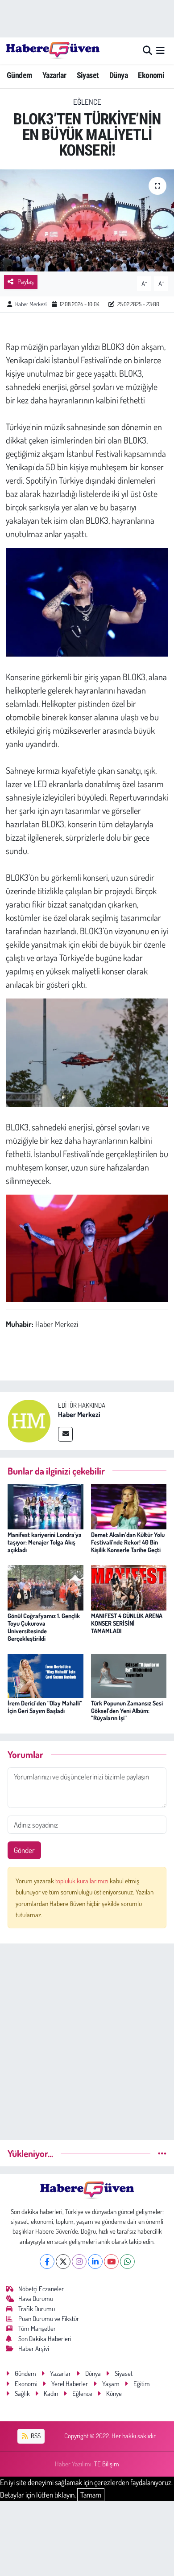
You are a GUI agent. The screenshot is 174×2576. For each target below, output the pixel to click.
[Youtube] (111, 2262)
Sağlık (22, 2393)
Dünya (118, 75)
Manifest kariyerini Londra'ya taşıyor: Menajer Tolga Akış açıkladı (45, 1542)
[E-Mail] (65, 1434)
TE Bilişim (107, 2464)
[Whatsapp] (127, 2262)
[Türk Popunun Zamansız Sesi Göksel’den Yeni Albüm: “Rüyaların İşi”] (129, 1674)
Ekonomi (151, 75)
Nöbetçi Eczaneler (41, 2289)
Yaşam (111, 2384)
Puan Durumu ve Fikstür (49, 2319)
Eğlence (87, 102)
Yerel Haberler (70, 2384)
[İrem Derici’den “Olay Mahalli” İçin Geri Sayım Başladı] (46, 1674)
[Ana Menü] (160, 51)
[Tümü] (162, 2153)
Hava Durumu (36, 2299)
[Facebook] (47, 2262)
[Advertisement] (87, 2038)
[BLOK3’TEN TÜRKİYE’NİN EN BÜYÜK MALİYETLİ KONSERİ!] (87, 220)
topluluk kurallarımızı (83, 1881)
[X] (63, 2262)
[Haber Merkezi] (29, 1420)
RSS (35, 2436)
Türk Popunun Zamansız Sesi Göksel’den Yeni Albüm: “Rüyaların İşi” (127, 1711)
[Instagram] (79, 2262)
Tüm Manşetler (37, 2328)
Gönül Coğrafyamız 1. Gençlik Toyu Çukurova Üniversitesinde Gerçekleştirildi (44, 1627)
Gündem (19, 75)
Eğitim (142, 2384)
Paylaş (26, 281)
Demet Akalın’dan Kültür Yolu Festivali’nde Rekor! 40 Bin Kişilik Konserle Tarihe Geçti (128, 1542)
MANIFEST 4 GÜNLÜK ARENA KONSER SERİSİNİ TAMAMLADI (127, 1623)
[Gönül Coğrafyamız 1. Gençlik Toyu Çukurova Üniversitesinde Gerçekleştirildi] (46, 1587)
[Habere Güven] (53, 50)
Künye (114, 2393)
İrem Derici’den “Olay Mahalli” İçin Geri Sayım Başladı (45, 1707)
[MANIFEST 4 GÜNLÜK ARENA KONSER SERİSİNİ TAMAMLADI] (129, 1587)
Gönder (24, 1850)
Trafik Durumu (37, 2309)
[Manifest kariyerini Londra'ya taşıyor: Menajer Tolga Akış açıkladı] (46, 1506)
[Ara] (147, 51)
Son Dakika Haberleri (45, 2339)
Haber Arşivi (34, 2348)
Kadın (51, 2393)
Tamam (91, 2495)
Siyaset (88, 75)
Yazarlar (54, 75)
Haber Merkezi (31, 304)
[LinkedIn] (95, 2262)
